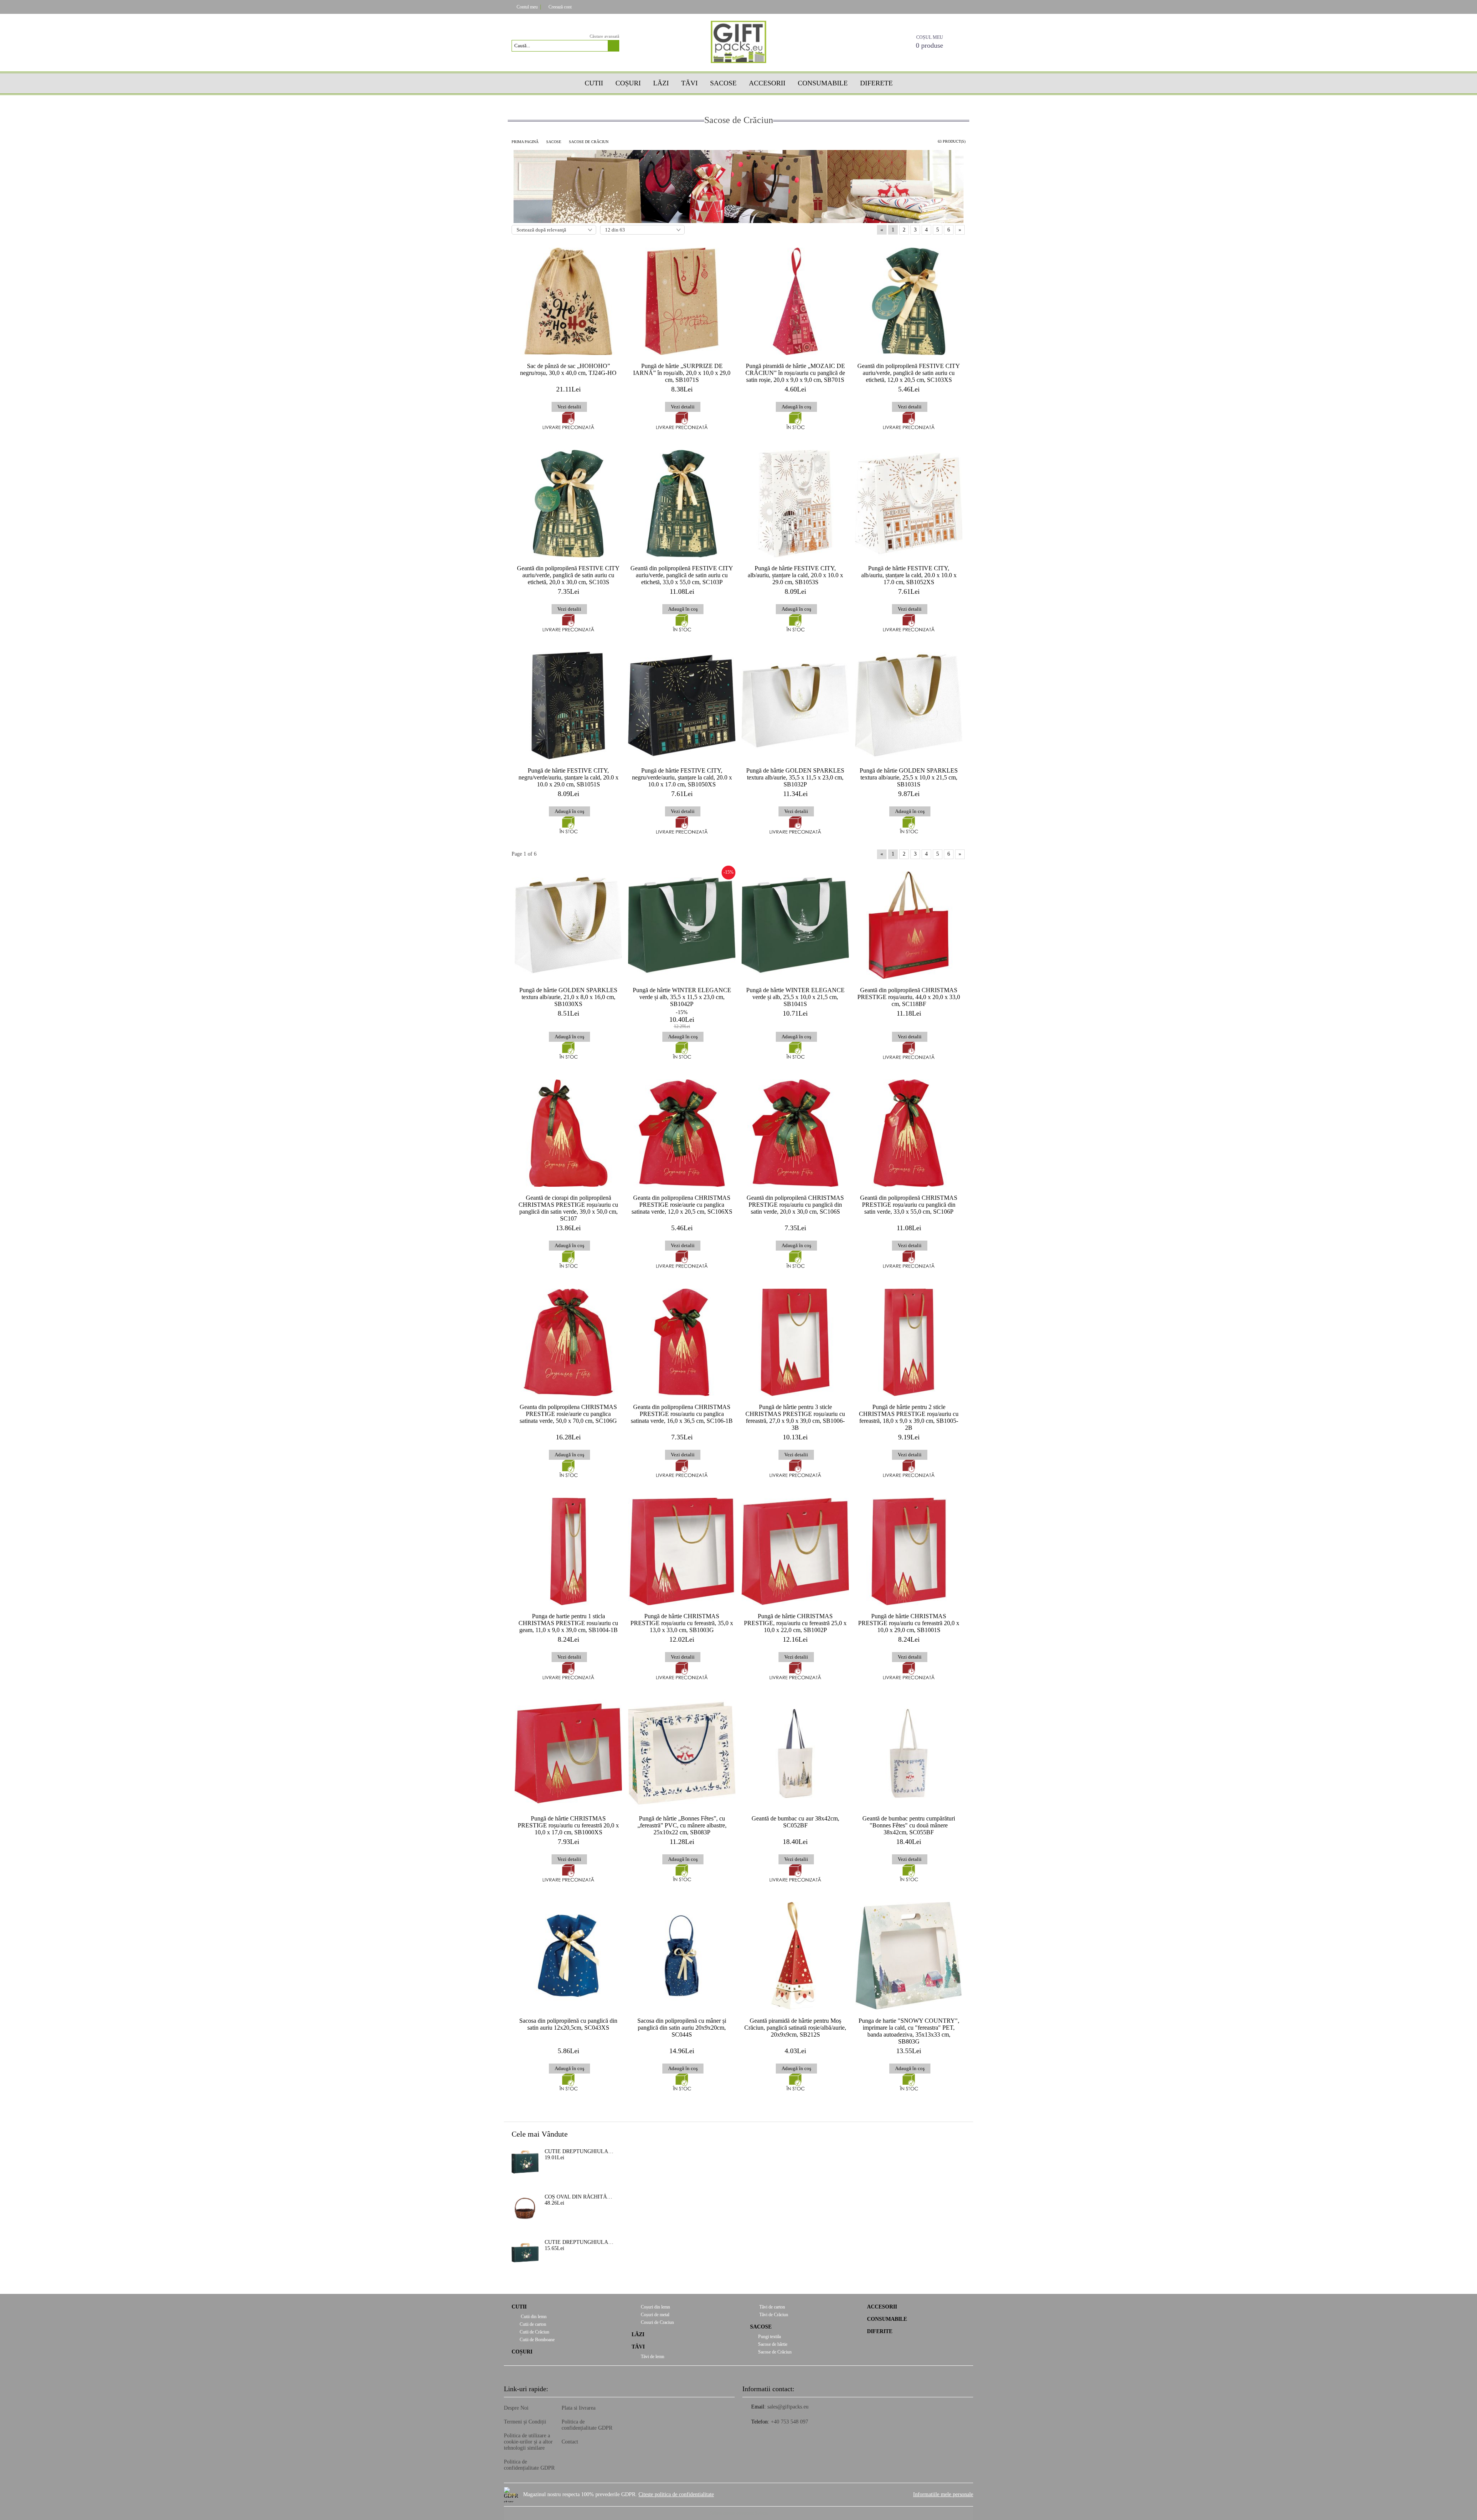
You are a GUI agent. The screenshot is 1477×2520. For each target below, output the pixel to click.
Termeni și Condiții (525, 2422)
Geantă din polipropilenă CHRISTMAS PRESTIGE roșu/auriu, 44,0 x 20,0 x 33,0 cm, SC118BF (909, 997)
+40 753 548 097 (789, 2422)
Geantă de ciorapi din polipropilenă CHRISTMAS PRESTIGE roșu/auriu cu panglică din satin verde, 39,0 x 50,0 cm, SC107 (568, 1208)
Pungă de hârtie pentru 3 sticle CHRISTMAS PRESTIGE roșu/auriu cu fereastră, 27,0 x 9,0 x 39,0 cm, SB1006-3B (795, 1417)
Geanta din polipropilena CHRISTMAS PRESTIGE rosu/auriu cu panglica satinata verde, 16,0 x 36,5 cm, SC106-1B (682, 1414)
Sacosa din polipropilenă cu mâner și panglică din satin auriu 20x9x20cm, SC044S (682, 2028)
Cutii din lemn (533, 2317)
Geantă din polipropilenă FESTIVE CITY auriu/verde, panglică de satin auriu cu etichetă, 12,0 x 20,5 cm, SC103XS (909, 373)
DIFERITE (880, 2331)
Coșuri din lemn (655, 2307)
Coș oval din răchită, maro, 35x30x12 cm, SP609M (579, 2197)
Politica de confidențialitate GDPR (529, 2465)
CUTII (519, 2307)
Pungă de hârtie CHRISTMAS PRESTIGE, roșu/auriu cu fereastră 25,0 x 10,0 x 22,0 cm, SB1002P (795, 1623)
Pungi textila (769, 2337)
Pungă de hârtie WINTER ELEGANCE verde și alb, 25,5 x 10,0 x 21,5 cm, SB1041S (795, 997)
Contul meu (527, 7)
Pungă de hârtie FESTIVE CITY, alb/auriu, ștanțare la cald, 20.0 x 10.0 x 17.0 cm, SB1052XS (909, 575)
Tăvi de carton (772, 2307)
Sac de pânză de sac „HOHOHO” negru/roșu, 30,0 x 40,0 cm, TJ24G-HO (568, 369)
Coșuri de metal (654, 2315)
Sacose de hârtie (773, 2344)
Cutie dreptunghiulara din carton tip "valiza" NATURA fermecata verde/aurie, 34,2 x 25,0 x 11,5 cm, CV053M (579, 2151)
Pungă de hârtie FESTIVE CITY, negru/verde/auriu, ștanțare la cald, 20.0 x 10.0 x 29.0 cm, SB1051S (568, 777)
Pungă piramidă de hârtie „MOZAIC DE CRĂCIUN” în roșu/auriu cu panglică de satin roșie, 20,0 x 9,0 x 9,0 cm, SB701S (795, 373)
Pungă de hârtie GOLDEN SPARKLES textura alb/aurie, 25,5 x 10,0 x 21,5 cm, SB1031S (909, 777)
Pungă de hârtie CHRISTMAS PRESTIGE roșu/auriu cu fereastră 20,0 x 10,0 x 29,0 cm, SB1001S (909, 1623)
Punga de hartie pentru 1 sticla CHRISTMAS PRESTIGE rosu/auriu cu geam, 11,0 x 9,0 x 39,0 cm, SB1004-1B (568, 1623)
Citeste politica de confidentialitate (676, 2494)
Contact (570, 2442)
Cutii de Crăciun (534, 2332)
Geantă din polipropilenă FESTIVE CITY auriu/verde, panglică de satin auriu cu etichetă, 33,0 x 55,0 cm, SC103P (682, 575)
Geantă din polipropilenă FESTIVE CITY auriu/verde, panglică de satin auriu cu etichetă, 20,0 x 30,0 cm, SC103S (568, 575)
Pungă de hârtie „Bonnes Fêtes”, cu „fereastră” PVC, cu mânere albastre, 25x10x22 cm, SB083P (682, 1825)
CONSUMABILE (887, 2319)
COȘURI (628, 83)
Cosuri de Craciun (657, 2322)
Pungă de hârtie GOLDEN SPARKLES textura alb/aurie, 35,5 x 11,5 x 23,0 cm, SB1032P (795, 777)
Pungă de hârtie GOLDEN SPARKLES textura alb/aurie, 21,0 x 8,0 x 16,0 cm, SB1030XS (568, 997)
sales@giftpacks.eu (788, 2407)
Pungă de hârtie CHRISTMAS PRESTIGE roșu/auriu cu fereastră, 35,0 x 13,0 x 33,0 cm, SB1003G (682, 1623)
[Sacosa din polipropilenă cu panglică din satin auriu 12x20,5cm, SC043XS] (568, 1956)
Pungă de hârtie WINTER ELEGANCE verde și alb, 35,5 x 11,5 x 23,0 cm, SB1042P (682, 997)
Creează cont (560, 7)
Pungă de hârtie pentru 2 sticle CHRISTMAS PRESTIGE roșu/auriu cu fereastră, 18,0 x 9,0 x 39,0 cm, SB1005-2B (909, 1417)
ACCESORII (882, 2307)
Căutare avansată (604, 36)
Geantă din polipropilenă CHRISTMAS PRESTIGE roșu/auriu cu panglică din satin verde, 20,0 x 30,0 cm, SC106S (795, 1205)
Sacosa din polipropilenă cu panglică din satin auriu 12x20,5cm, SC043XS (568, 2024)
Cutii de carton (533, 2324)
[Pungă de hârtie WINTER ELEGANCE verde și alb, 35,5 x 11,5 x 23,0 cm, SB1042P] (682, 925)
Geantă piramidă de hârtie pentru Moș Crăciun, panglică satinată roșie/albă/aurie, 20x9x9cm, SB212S (795, 2028)
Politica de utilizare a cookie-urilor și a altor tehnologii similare (528, 2442)
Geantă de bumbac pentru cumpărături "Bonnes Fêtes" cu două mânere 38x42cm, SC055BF (909, 1825)
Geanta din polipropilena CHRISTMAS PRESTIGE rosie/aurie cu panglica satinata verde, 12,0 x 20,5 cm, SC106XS (682, 1205)
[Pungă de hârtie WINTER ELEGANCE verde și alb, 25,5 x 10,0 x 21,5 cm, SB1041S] (795, 925)
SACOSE (723, 83)
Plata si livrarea (578, 2408)
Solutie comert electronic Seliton (738, 2513)
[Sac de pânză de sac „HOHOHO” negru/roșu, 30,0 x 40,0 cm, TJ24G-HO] (568, 301)
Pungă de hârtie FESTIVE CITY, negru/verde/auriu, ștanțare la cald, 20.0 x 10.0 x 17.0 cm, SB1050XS (682, 777)
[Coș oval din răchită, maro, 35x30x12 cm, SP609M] (525, 2207)
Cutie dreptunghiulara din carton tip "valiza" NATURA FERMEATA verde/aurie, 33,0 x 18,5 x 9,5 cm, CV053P (579, 2242)
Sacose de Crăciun (775, 2352)
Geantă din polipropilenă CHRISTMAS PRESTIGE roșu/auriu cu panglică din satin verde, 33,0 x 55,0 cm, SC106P (909, 1205)
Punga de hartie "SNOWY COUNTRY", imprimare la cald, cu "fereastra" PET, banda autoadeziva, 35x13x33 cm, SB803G (909, 2031)
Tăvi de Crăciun (773, 2315)
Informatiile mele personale (943, 2494)
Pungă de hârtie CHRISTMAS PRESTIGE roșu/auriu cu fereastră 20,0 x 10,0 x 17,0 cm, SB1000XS (568, 1825)
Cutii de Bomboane (537, 2340)
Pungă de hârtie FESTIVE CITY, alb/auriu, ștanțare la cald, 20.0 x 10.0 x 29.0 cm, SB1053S (795, 575)
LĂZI (638, 2334)
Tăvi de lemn (652, 2357)
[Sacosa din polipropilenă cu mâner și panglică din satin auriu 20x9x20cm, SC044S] (682, 1956)
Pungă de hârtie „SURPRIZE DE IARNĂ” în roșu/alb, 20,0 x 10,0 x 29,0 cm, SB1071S (682, 373)
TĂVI (689, 83)
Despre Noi (516, 2408)
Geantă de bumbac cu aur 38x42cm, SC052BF (795, 1822)
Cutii (594, 83)
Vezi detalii (569, 407)
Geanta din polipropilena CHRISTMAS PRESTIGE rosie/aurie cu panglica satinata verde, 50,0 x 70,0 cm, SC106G (568, 1414)
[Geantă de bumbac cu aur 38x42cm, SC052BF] (795, 1754)
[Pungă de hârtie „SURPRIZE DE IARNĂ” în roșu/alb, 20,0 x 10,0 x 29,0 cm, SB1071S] (682, 301)
